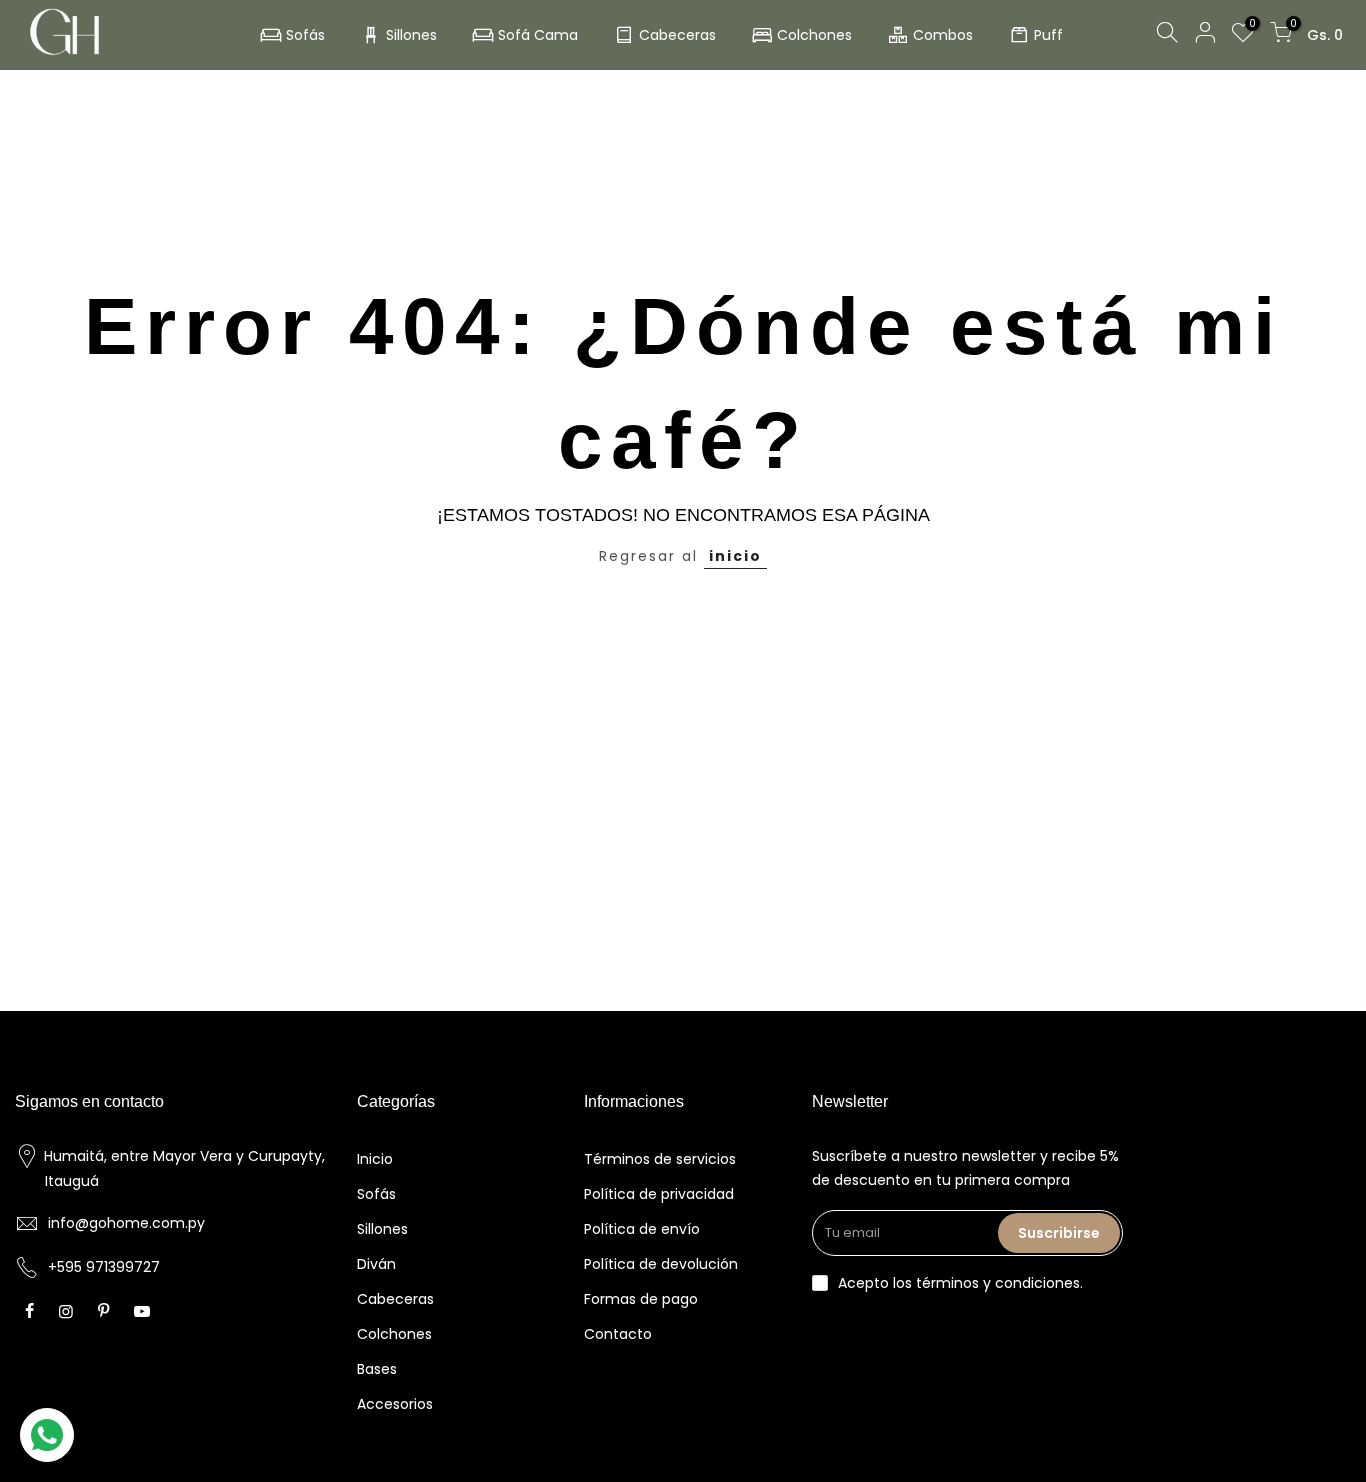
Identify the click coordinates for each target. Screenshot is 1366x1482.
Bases (377, 1369)
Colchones (814, 35)
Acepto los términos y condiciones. (960, 1283)
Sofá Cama (538, 35)
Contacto (618, 1334)
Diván (376, 1264)
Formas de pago (641, 1299)
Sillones (411, 35)
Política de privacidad (659, 1194)
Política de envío (642, 1229)
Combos (943, 35)
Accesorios (395, 1404)
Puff (1048, 35)
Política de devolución (661, 1264)
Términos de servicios (660, 1159)
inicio (735, 556)
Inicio (375, 1159)
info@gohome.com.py (126, 1223)
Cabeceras (677, 35)
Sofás (305, 35)
